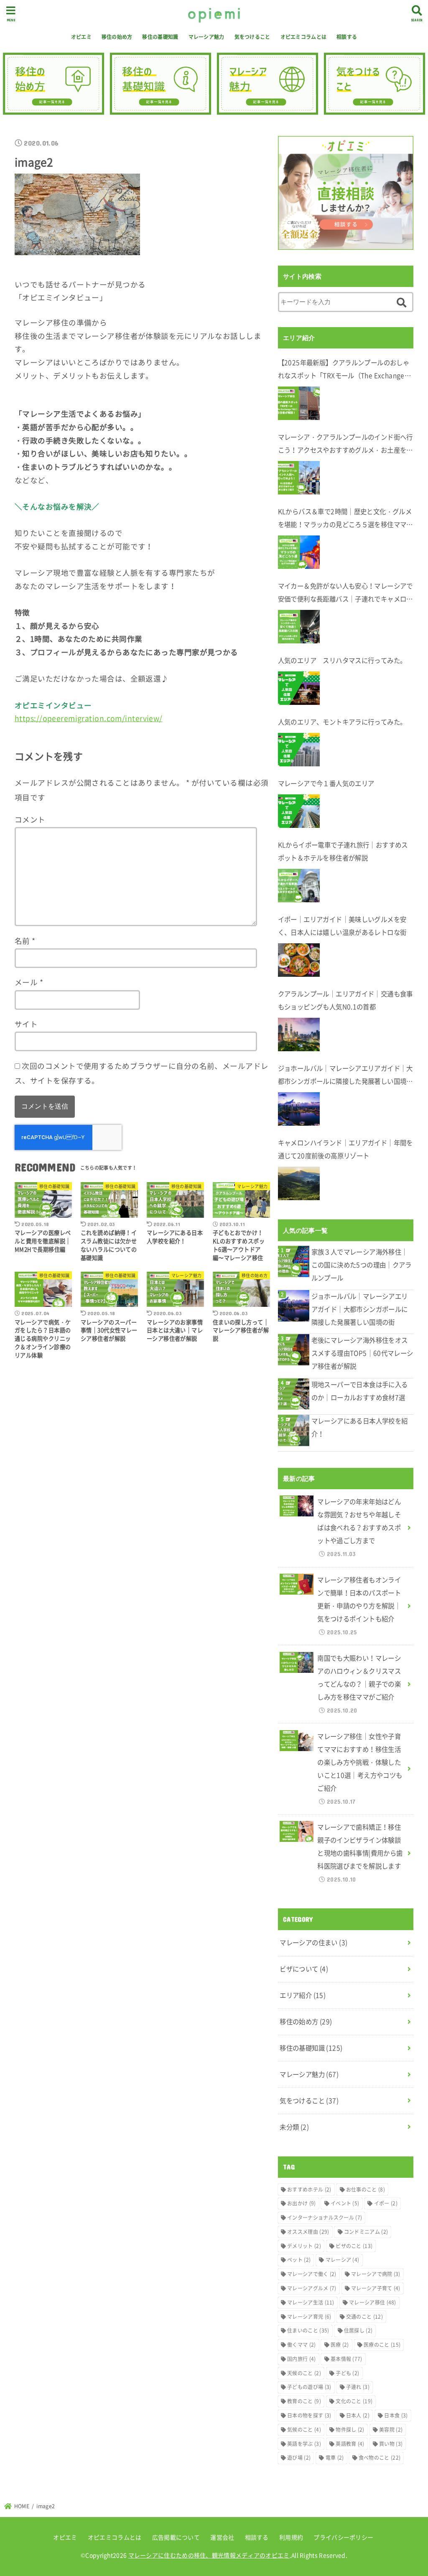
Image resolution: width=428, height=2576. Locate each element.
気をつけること (252, 37)
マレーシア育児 (309, 2317)
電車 (335, 2458)
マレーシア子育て (376, 2288)
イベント (345, 2203)
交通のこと (364, 2317)
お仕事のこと (366, 2189)
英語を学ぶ (304, 2444)
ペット (299, 2260)
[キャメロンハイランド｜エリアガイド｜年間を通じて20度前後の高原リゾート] (299, 1183)
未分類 (294, 2127)
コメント (30, 819)
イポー (386, 2203)
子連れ (358, 2387)
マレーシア (343, 2260)
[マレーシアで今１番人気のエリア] (299, 811)
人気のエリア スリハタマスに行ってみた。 (342, 660)
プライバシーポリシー (343, 2537)
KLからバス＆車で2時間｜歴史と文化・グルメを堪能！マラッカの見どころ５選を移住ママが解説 (345, 519)
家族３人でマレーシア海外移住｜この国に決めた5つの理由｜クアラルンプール (362, 1265)
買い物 (391, 2444)
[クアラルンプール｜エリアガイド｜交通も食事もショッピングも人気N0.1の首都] (299, 1034)
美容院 (391, 2430)
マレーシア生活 (311, 2302)
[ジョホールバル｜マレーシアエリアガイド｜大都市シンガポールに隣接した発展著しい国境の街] (299, 1109)
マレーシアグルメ (312, 2288)
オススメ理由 (308, 2232)
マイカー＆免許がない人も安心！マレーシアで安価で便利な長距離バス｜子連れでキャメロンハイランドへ (345, 593)
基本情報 (346, 2359)
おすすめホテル (309, 2189)
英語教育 (350, 2444)
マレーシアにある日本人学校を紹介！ (360, 1427)
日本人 (358, 2415)
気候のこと (304, 2430)
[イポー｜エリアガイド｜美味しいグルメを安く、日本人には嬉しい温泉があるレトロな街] (299, 960)
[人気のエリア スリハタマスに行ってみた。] (299, 688)
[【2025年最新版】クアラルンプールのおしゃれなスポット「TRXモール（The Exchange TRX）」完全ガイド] (299, 403)
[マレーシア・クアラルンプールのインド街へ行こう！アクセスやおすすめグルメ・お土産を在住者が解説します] (299, 478)
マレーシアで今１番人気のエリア (326, 783)
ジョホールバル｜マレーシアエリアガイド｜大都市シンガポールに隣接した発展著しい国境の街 (345, 1076)
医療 (340, 2345)
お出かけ (301, 2203)
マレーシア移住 (373, 2302)
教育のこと (304, 2401)
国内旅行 (301, 2359)
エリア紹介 (303, 1995)
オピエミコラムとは (304, 37)
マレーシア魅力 (206, 37)
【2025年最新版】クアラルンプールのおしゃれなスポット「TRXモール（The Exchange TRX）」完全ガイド (344, 370)
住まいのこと (308, 2330)
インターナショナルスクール (325, 2218)
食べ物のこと (380, 2458)
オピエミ (81, 37)
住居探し (358, 2330)
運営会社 (222, 2537)
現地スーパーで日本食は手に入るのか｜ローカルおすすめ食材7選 (360, 1391)
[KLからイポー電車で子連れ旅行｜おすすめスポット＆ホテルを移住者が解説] (299, 886)
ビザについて (304, 1969)
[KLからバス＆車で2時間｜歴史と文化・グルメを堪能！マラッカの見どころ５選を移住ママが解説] (299, 552)
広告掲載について (176, 2537)
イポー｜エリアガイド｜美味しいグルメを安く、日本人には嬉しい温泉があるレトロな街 (342, 926)
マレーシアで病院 (376, 2274)
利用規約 (291, 2537)
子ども (347, 2373)
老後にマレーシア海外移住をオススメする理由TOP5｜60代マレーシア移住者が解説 (362, 1353)
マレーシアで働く (312, 2274)
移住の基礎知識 (160, 37)
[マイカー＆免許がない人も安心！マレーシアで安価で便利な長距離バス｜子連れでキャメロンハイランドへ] (299, 627)
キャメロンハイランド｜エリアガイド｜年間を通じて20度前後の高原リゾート (345, 1149)
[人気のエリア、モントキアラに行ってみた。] (299, 750)
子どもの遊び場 (309, 2387)
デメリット (304, 2246)
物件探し (350, 2430)
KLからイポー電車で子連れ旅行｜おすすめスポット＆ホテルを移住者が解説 (343, 851)
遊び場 (299, 2458)
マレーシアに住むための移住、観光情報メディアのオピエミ (209, 2555)
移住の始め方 (117, 37)
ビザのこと (354, 2246)
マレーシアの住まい (313, 1942)
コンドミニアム (366, 2232)
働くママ (301, 2345)
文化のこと (354, 2401)
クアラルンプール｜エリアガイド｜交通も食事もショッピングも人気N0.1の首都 (345, 1000)
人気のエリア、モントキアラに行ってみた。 (342, 722)
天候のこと (304, 2373)
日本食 (396, 2415)
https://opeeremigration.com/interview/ (89, 718)
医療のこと (382, 2345)
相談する (347, 37)
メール (29, 982)
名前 (25, 941)
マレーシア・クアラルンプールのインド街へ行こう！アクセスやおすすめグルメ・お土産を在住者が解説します (345, 444)
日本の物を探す (309, 2415)
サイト (26, 1024)
